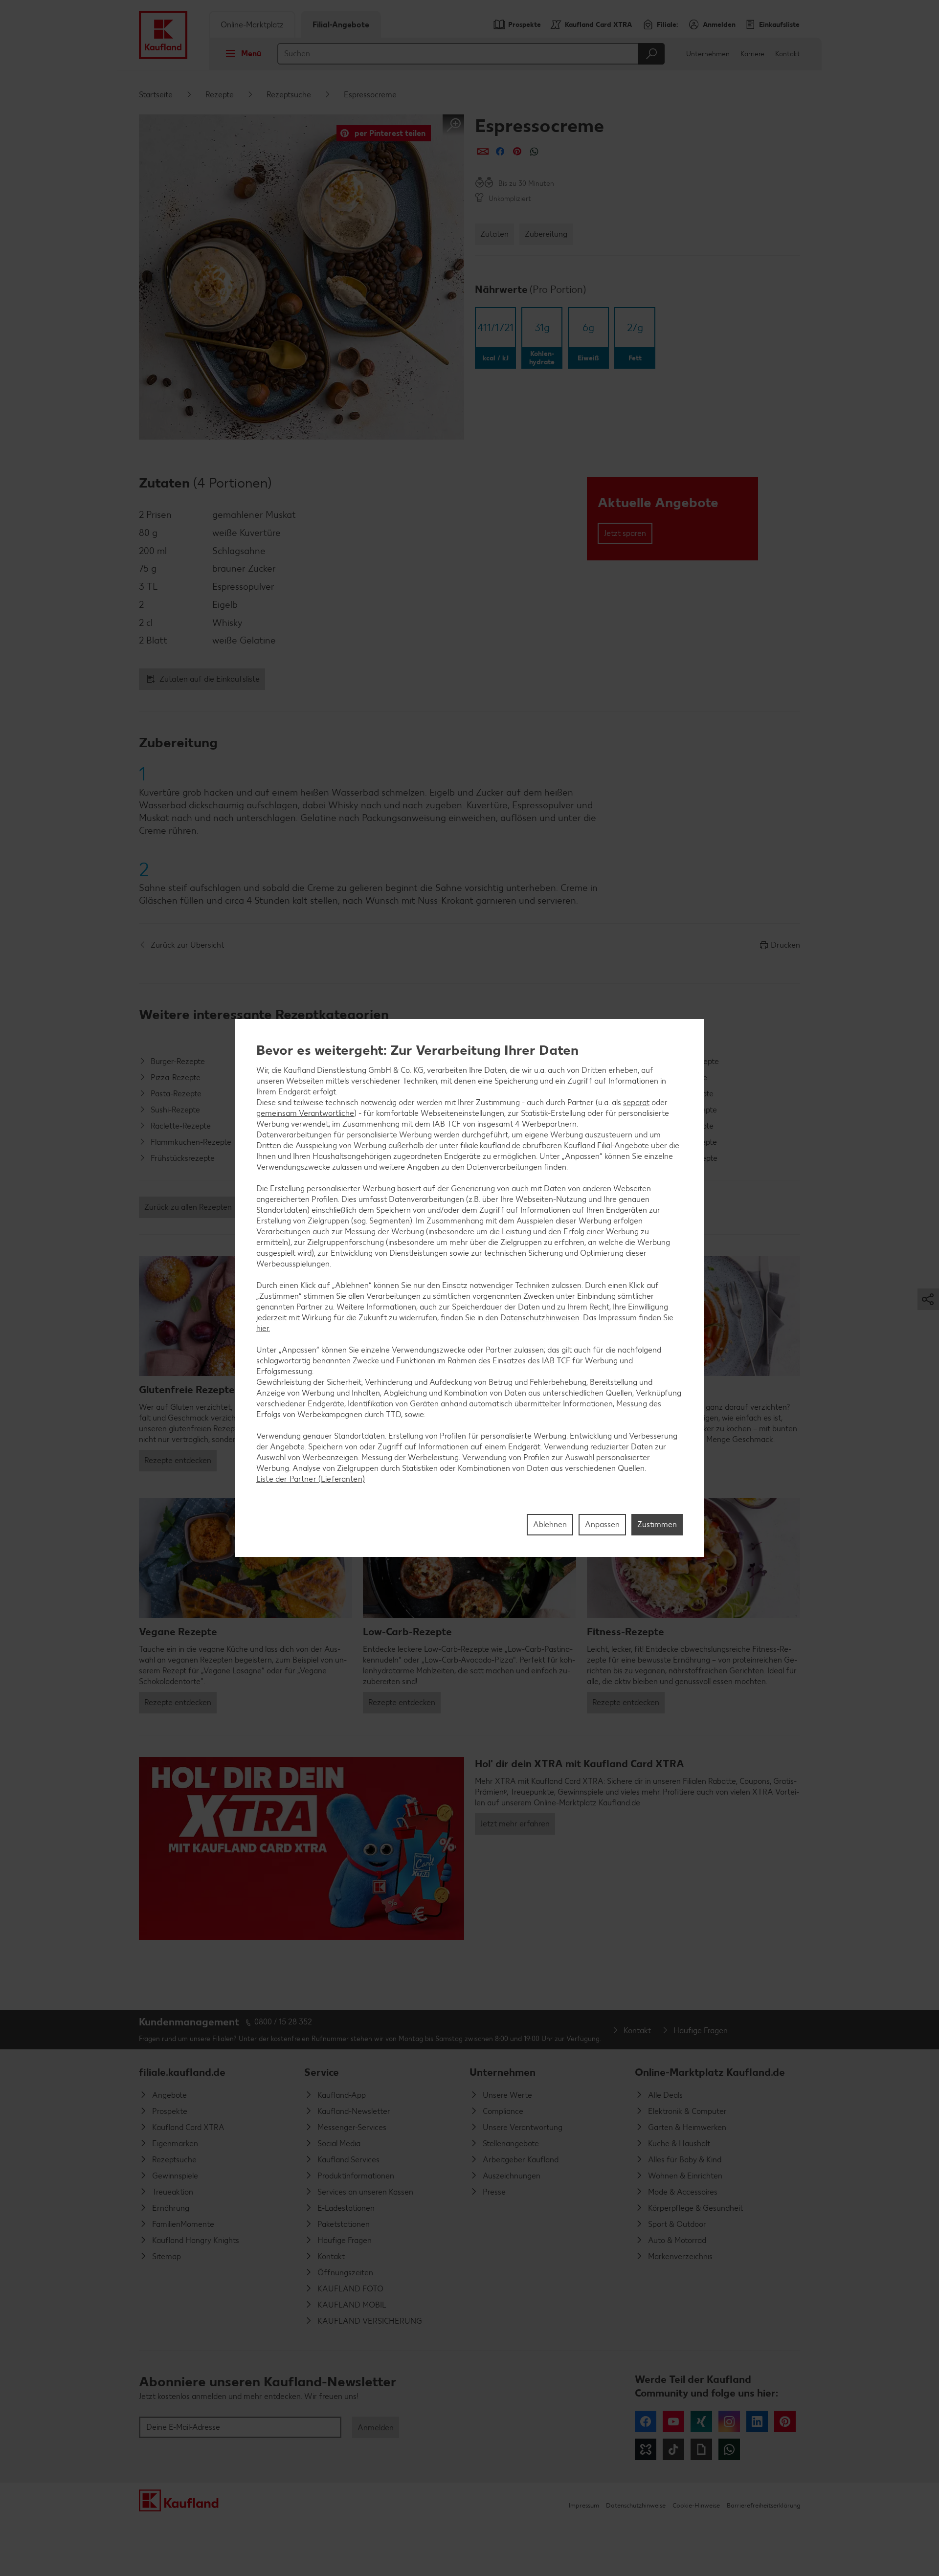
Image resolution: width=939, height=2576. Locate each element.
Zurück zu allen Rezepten (188, 1207)
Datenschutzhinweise (636, 2505)
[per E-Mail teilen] (483, 151)
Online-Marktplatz (252, 25)
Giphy (701, 2449)
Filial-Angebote (341, 25)
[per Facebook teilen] (500, 151)
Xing (701, 2421)
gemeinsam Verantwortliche (305, 1113)
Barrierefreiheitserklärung (763, 2505)
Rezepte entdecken (178, 1460)
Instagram (729, 2421)
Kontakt (788, 54)
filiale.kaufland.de (182, 2072)
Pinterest (785, 2421)
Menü (251, 54)
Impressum (584, 2505)
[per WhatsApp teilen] (534, 151)
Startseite (156, 95)
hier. (263, 1328)
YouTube (673, 2421)
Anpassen (602, 1524)
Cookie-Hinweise (696, 2505)
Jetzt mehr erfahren (515, 1824)
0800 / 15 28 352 (283, 2022)
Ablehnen (550, 1524)
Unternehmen (708, 54)
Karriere (752, 54)
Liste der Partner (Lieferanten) (311, 1479)
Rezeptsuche (289, 95)
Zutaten (494, 234)
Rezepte (220, 95)
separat (636, 1102)
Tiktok (673, 2449)
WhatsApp (729, 2449)
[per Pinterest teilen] (517, 151)
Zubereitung (546, 234)
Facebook (646, 2421)
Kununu (646, 2449)
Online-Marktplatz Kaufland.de (710, 2072)
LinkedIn (757, 2421)
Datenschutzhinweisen (540, 1318)
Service (322, 2072)
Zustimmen (657, 1524)
